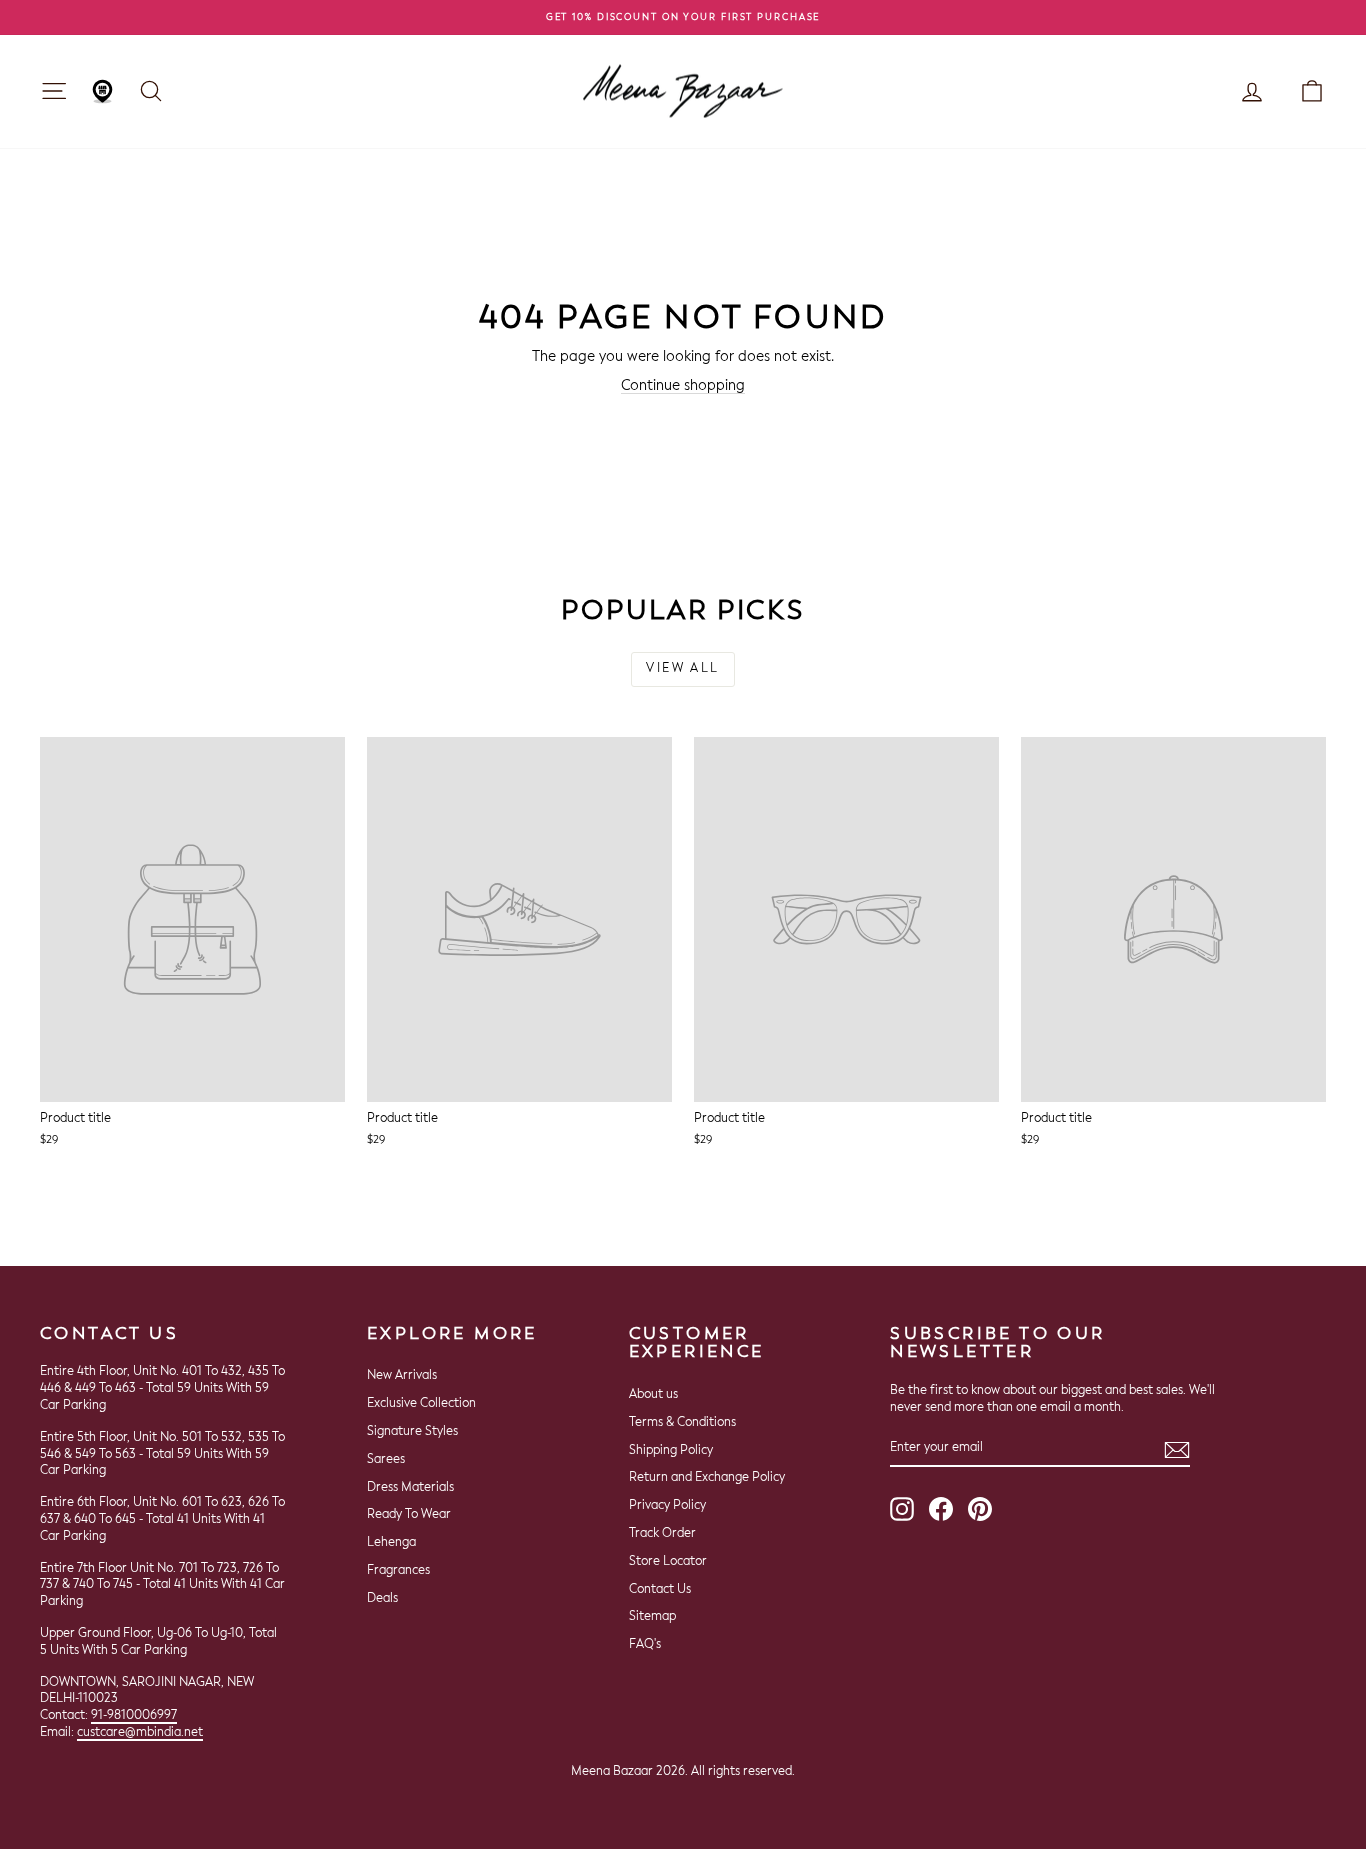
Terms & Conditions (682, 1423)
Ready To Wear (409, 1515)
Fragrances (398, 1571)
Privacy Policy (667, 1506)
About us (653, 1395)
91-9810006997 (134, 1716)
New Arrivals (402, 1376)
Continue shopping (683, 386)
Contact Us (660, 1590)
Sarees (386, 1460)
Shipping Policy (671, 1451)
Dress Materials (410, 1488)
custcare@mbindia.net (140, 1733)
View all (682, 669)
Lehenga (391, 1543)
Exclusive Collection (421, 1404)
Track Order (662, 1534)
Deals (382, 1599)
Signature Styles (412, 1432)
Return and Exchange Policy (707, 1478)
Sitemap (652, 1617)
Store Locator (668, 1562)
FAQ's (645, 1645)
